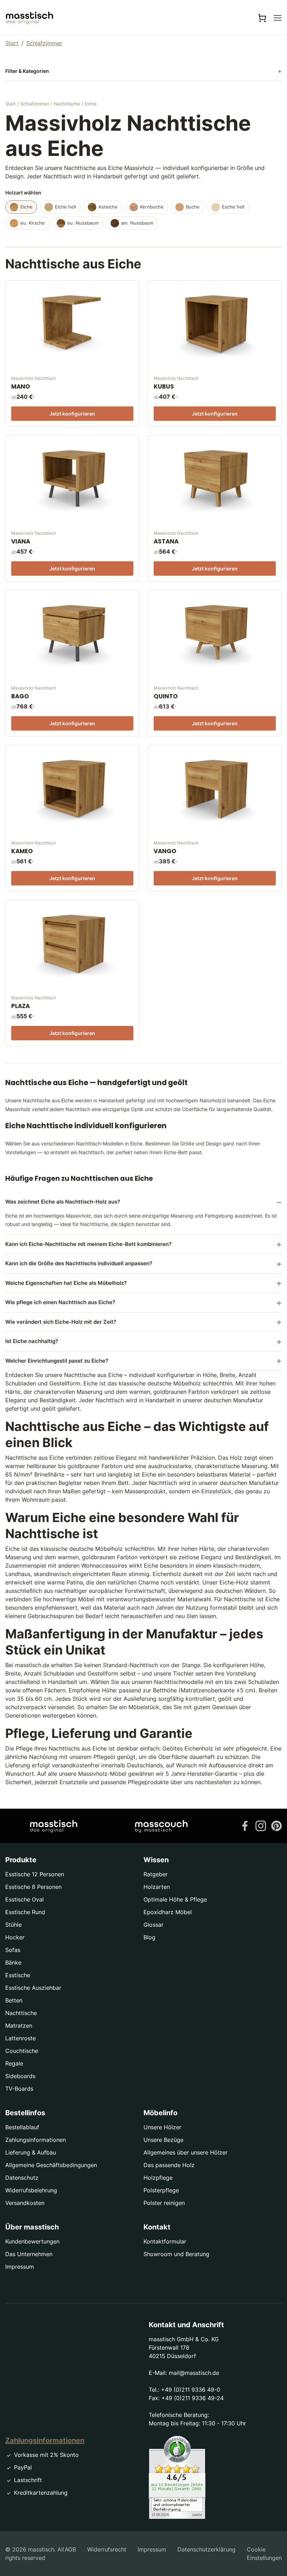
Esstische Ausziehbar (33, 1988)
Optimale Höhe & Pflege (175, 1899)
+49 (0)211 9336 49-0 (191, 2390)
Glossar (153, 1925)
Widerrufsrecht (107, 2549)
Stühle (13, 1925)
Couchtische (22, 2051)
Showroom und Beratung (176, 2254)
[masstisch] (54, 1826)
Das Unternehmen (29, 2254)
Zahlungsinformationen (36, 2140)
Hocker (15, 1937)
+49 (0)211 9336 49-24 (192, 2398)
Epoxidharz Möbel (168, 1912)
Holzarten (157, 1887)
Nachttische (67, 104)
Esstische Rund (25, 1912)
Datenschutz (22, 2178)
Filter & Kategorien (27, 71)
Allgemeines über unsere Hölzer (185, 2152)
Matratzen (19, 2026)
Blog (149, 1937)
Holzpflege (158, 2178)
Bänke (13, 1962)
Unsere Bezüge (163, 2140)
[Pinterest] (276, 1825)
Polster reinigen (164, 2203)
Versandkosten (25, 2203)
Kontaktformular (165, 2241)
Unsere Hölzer (162, 2127)
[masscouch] (161, 1826)
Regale (14, 2063)
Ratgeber (156, 1874)
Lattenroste (20, 2038)
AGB (70, 2549)
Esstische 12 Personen (35, 1874)
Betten (14, 2000)
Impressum (20, 2267)
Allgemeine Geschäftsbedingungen (51, 2165)
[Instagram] (261, 1825)
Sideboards (20, 2076)
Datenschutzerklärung (206, 2549)
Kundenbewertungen (32, 2241)
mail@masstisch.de (194, 2373)
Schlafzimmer (44, 43)
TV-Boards (19, 2089)
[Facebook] (245, 1825)
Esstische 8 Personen (33, 1887)
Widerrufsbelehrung (31, 2190)
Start (12, 43)
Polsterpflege (161, 2190)
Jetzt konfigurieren (72, 414)
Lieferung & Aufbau (31, 2152)
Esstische (18, 1975)
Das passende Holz (169, 2165)
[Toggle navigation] (278, 18)
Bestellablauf (22, 2127)
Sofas (13, 1950)
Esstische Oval (24, 1899)
